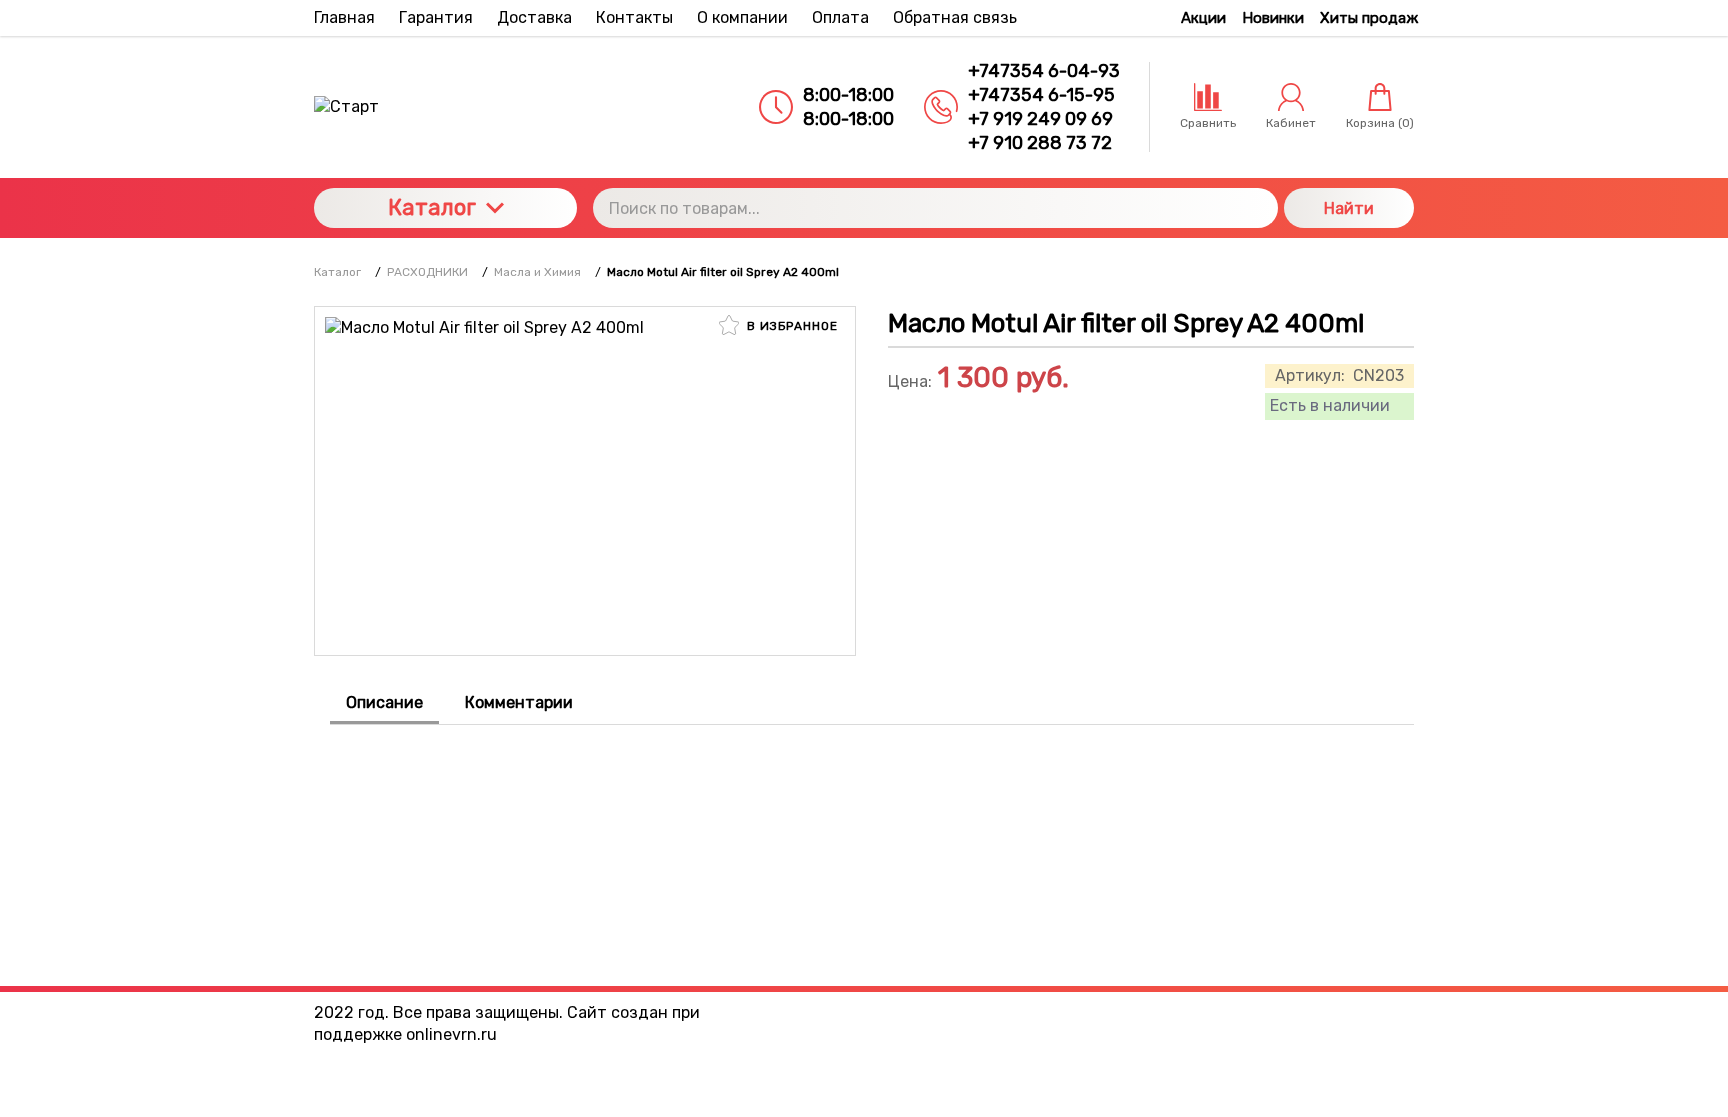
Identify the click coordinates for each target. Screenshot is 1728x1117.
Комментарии (519, 702)
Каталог (432, 207)
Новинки (1273, 18)
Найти (1349, 208)
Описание (384, 702)
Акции (1203, 18)
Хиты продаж (1369, 18)
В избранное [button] (790, 326)
